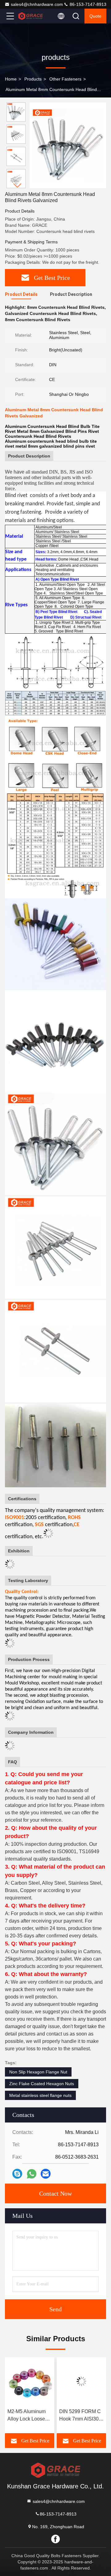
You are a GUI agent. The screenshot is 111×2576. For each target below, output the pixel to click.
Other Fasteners (65, 79)
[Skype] (17, 2174)
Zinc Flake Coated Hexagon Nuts (42, 2084)
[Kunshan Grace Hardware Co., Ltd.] (31, 16)
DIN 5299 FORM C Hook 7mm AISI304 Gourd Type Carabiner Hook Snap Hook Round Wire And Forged (29, 2416)
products (33, 79)
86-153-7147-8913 (87, 4)
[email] (46, 2174)
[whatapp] (32, 2174)
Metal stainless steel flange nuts (40, 2095)
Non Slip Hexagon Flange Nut (38, 2072)
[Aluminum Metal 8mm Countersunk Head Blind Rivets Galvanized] (68, 145)
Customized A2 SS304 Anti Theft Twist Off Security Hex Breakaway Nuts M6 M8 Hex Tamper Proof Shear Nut (81, 2416)
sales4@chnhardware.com (37, 4)
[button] (18, 186)
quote (95, 16)
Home (11, 79)
